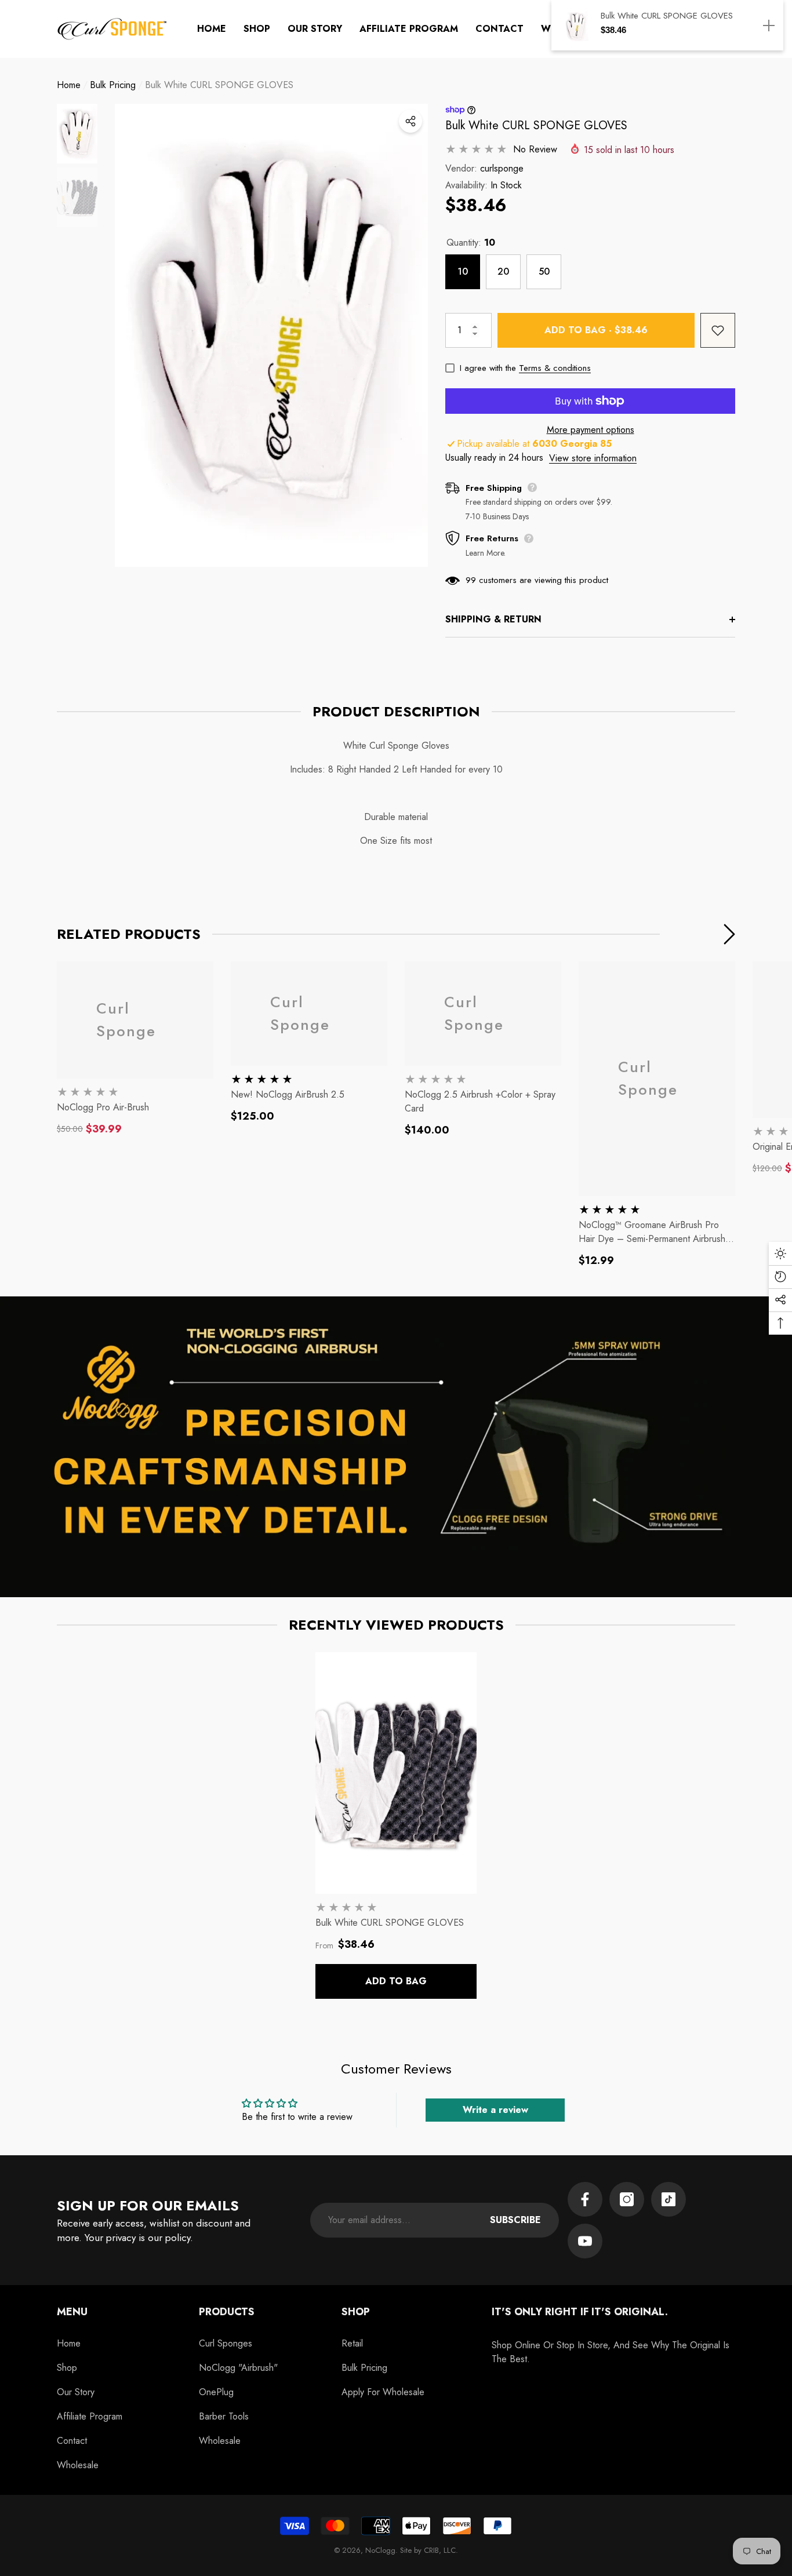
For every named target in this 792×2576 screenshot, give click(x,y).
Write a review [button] (495, 2110)
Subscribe (515, 2220)
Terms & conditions (555, 368)
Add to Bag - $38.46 (596, 330)
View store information (593, 458)
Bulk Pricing (113, 85)
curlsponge (502, 168)
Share (410, 121)
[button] (257, 29)
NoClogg (380, 2550)
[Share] (410, 121)
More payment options (591, 430)
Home (69, 85)
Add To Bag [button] (396, 1981)
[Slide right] (729, 934)
